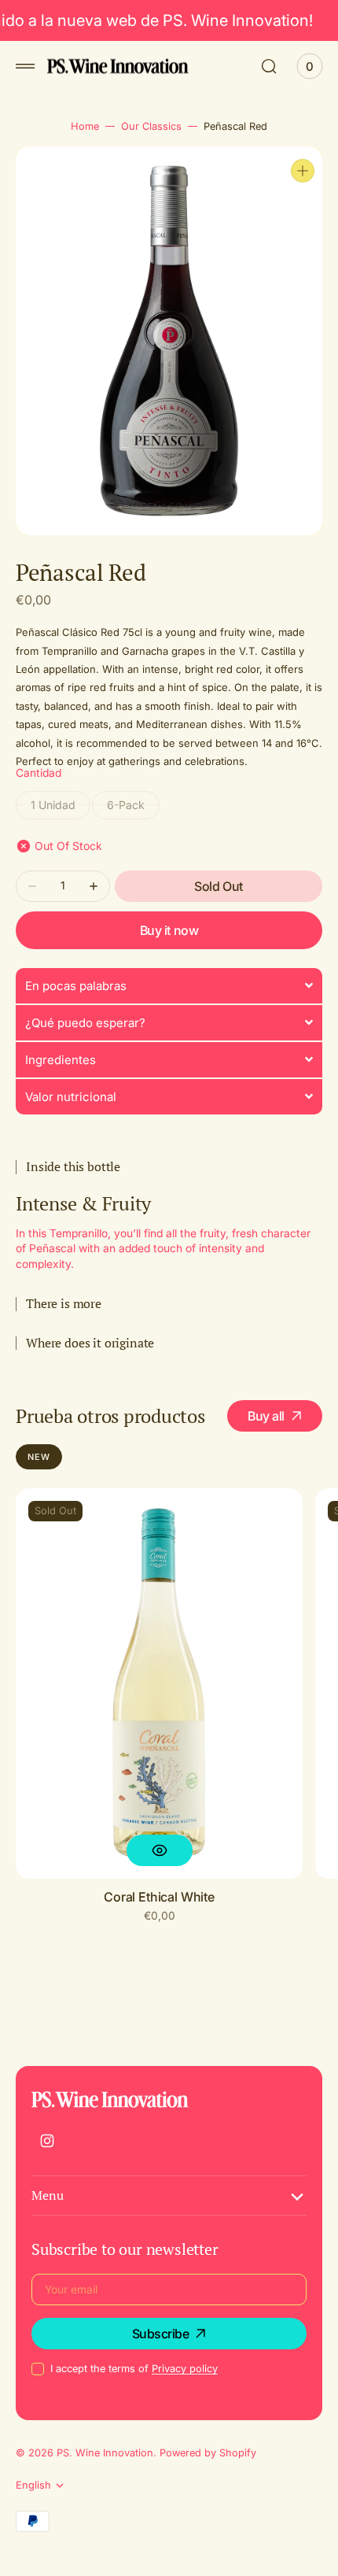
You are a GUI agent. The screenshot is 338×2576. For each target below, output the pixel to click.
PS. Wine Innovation (105, 2453)
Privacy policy (185, 2369)
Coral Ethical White (159, 1897)
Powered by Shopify (208, 2453)
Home (85, 126)
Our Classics (151, 126)
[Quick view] (160, 1850)
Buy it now (169, 930)
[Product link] (159, 1683)
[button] (25, 66)
